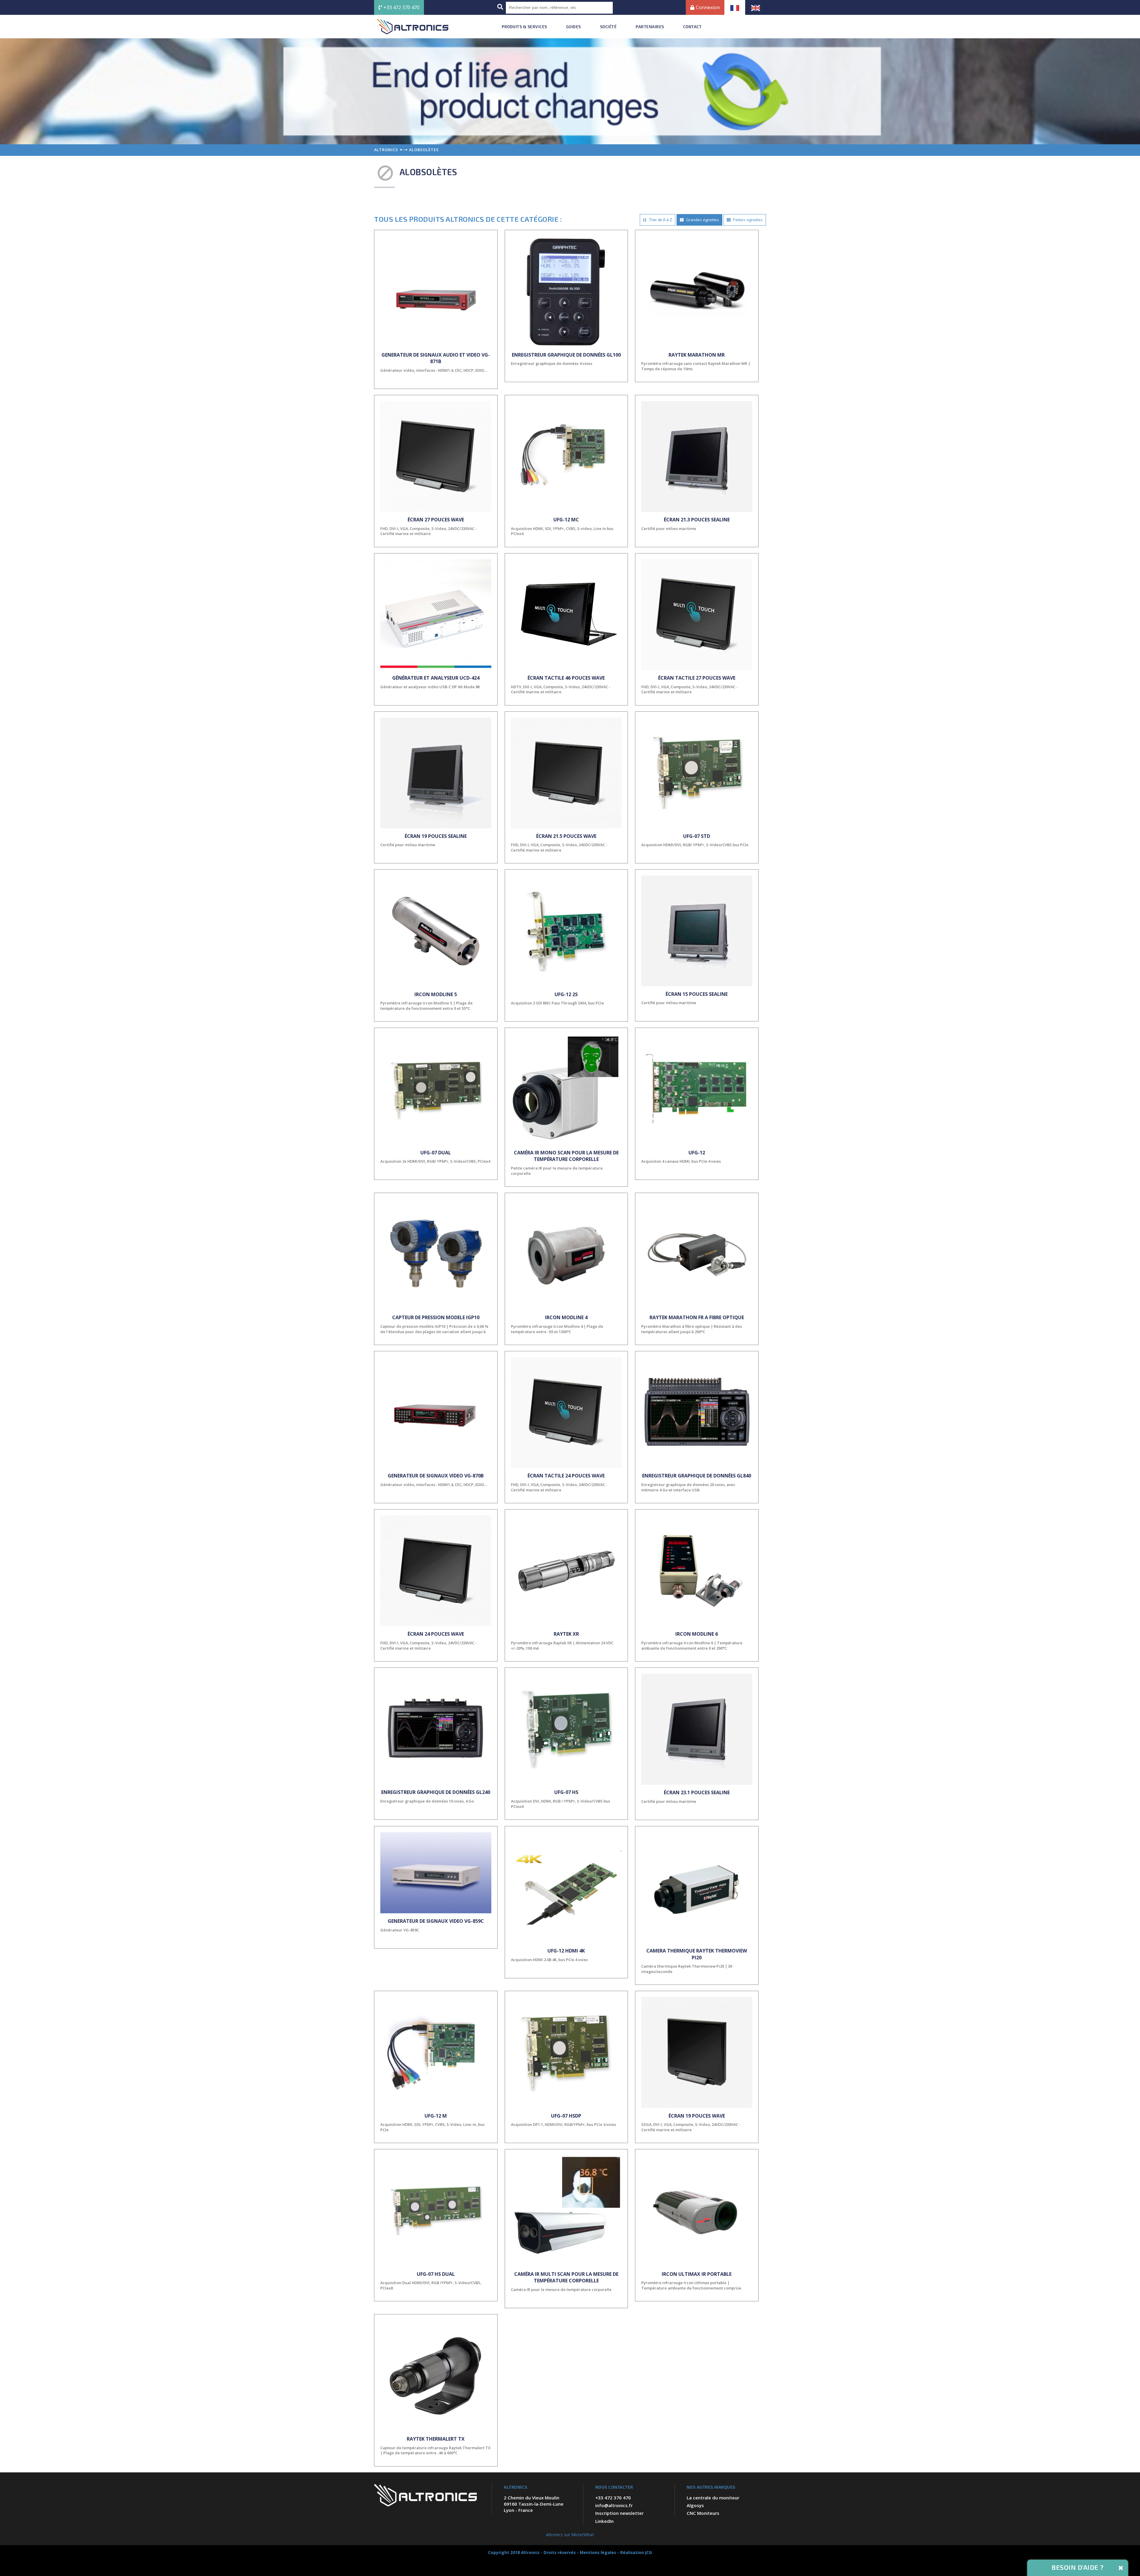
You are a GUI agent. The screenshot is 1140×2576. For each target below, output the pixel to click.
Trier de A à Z (660, 220)
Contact (692, 27)
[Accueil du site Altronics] (413, 27)
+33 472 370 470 (402, 7)
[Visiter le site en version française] (735, 7)
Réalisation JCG (636, 2552)
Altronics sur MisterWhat (570, 2535)
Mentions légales (598, 2552)
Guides (574, 27)
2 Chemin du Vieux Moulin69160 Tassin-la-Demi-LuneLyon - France (534, 2504)
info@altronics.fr (614, 2505)
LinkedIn (604, 2521)
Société (608, 27)
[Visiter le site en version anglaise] (756, 7)
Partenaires (650, 27)
